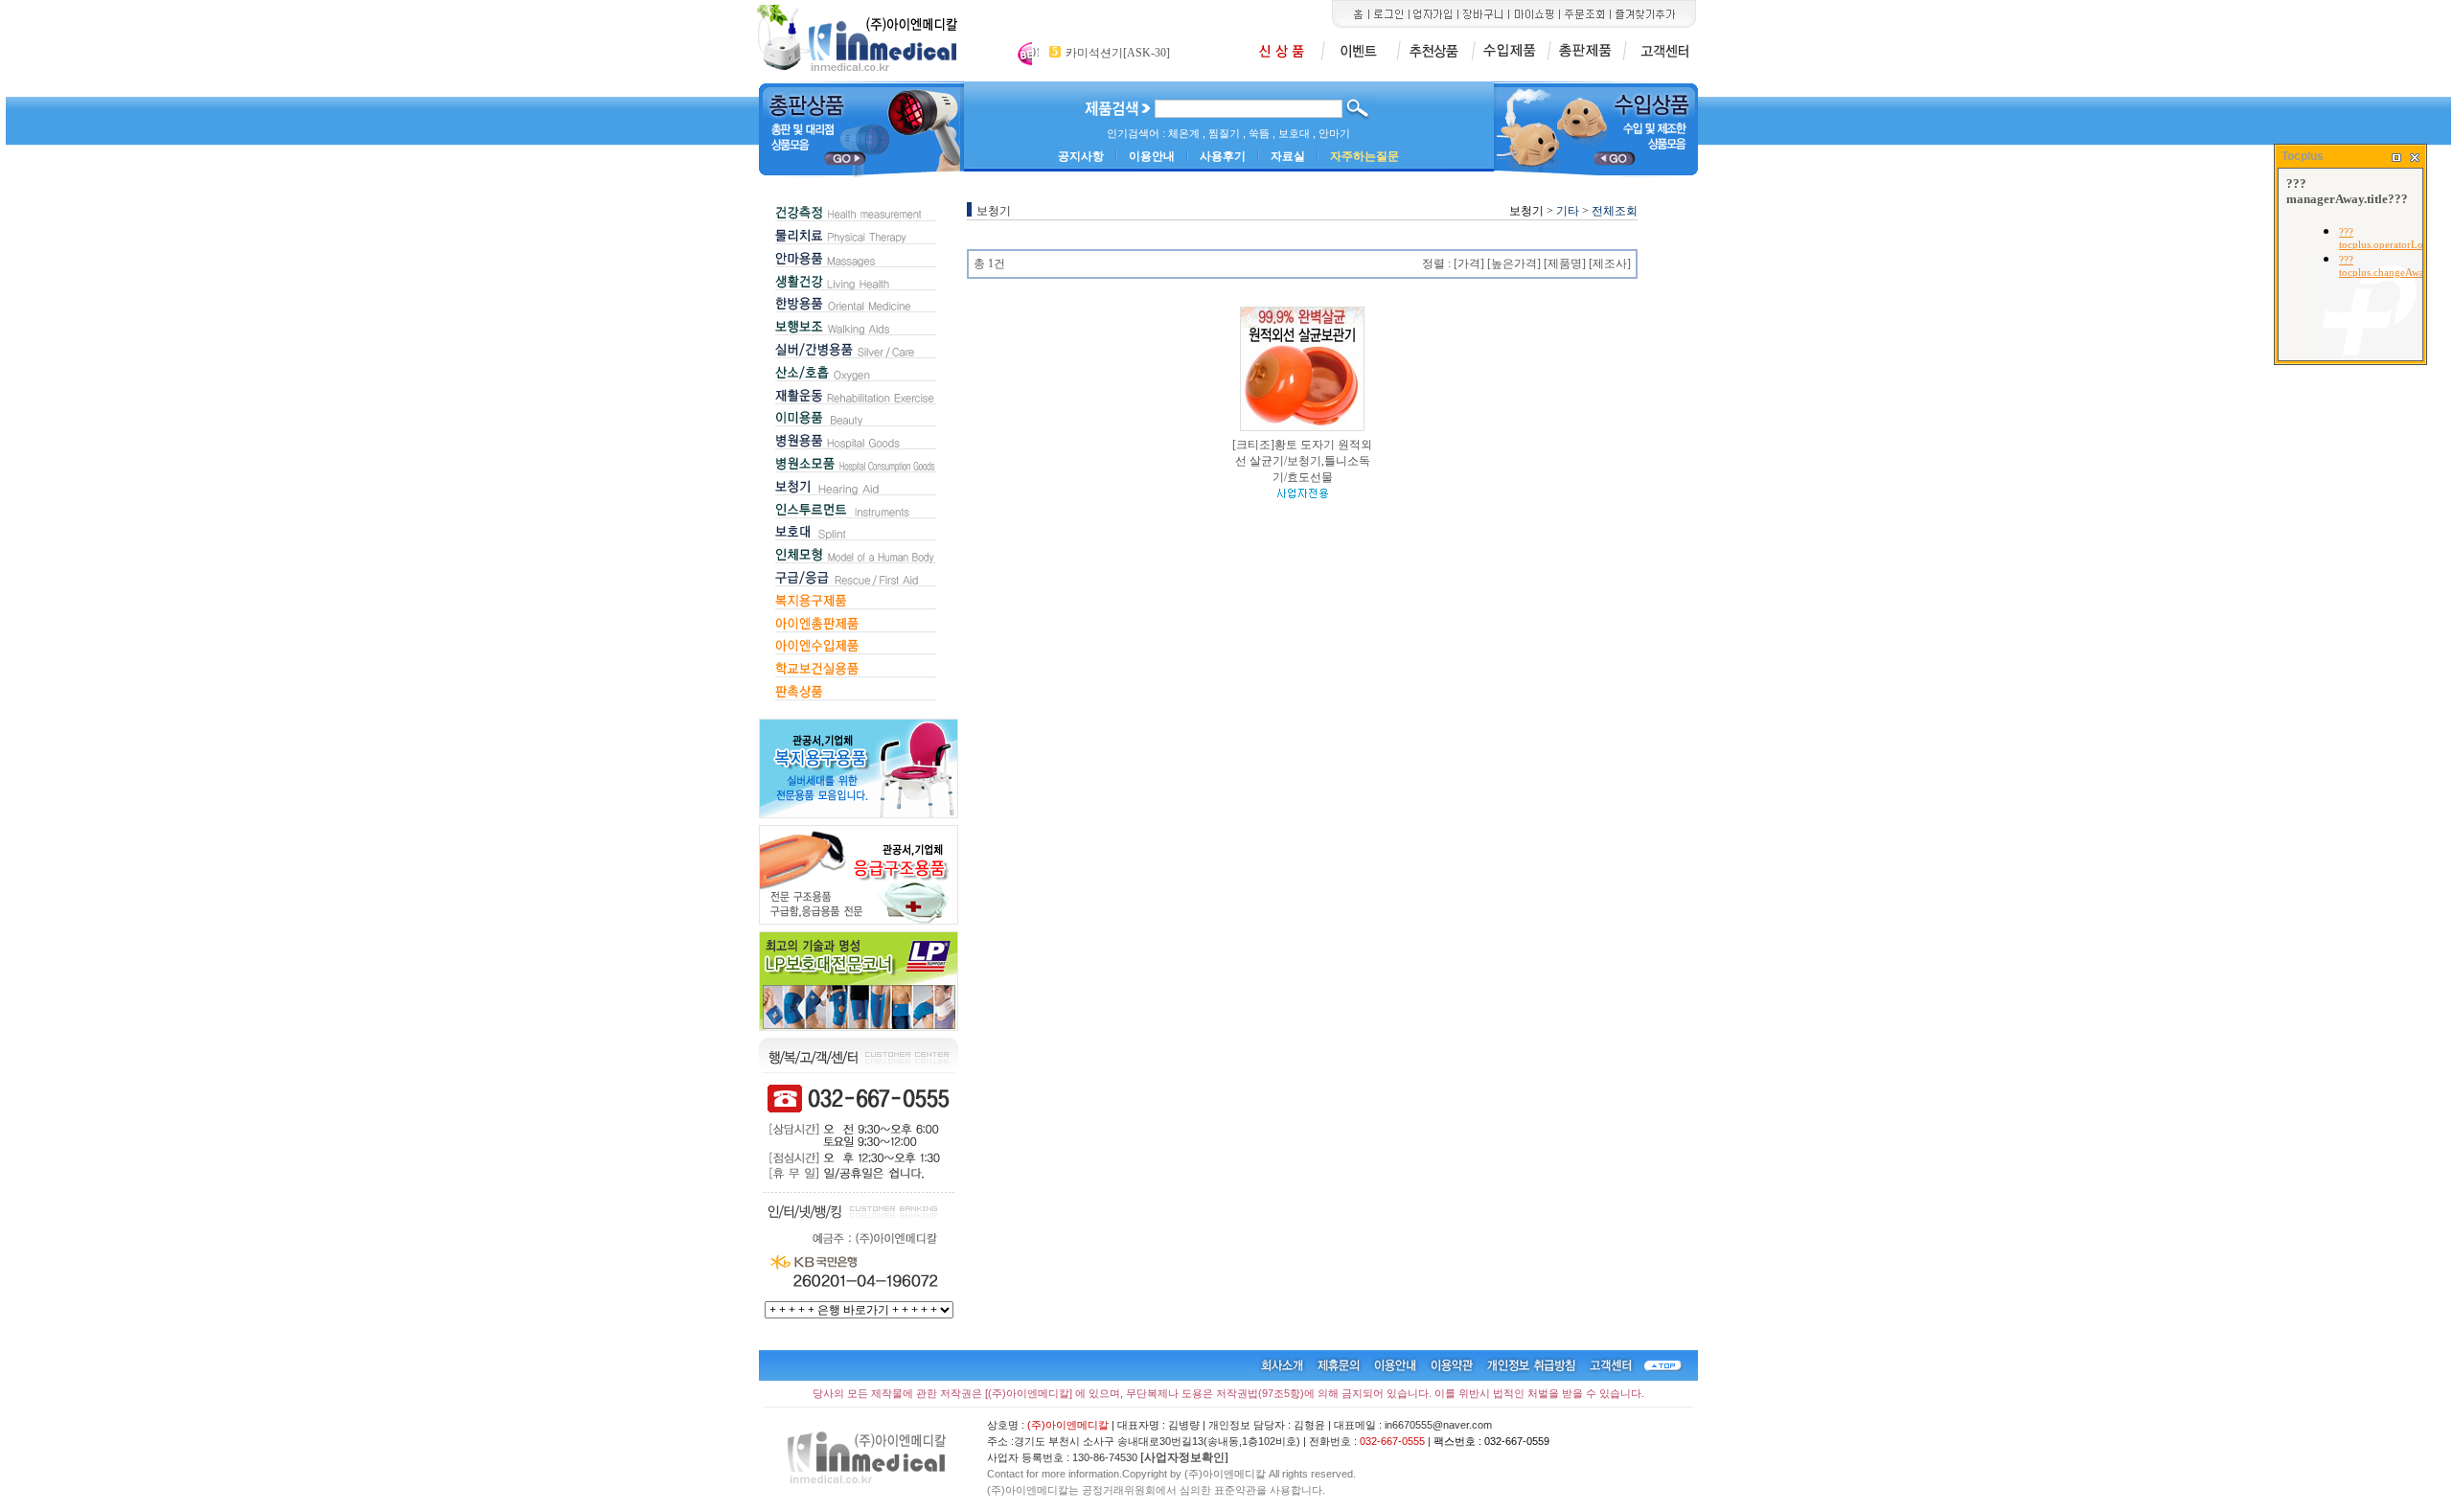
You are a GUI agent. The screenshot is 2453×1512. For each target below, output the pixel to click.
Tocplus (2303, 156)
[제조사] (1610, 263)
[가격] (1469, 263)
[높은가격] (1514, 263)
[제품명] (1565, 263)
